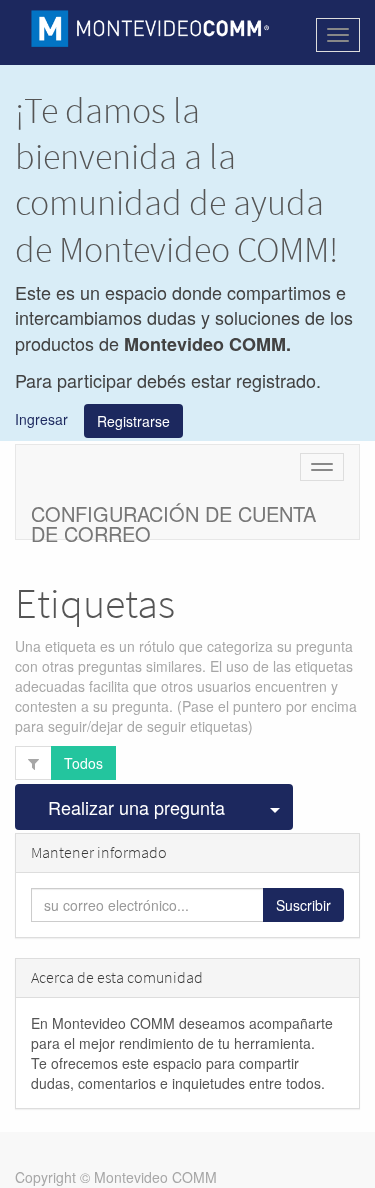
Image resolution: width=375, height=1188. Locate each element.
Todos (83, 763)
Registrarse (133, 421)
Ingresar (41, 418)
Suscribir (303, 905)
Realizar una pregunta (136, 807)
